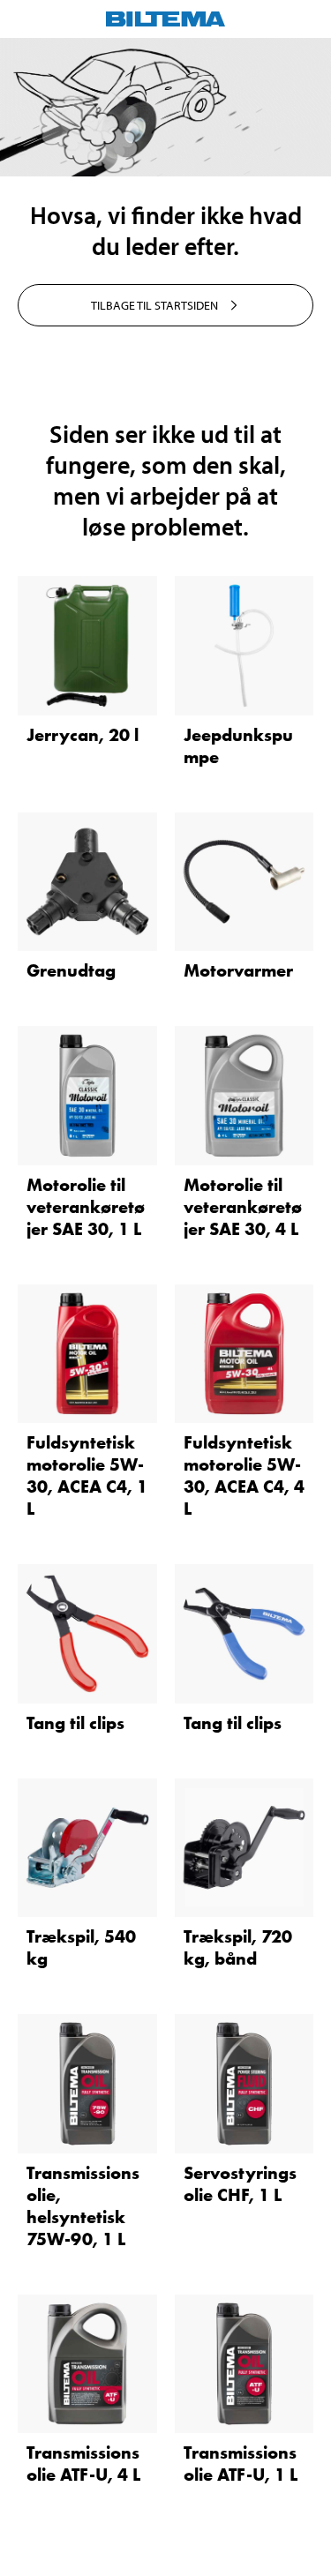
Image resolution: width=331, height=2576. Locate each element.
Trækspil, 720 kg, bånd (238, 1947)
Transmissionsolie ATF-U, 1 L (241, 2464)
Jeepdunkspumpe (238, 746)
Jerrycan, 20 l (83, 735)
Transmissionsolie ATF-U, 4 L (83, 2464)
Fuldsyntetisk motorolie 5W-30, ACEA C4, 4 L (244, 1475)
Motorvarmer (238, 970)
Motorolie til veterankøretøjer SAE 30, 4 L (243, 1207)
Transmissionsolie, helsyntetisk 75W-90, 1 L (83, 2206)
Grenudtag (71, 970)
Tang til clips (75, 1723)
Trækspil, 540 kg (81, 1947)
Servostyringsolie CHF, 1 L (240, 2184)
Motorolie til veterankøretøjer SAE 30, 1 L (86, 1207)
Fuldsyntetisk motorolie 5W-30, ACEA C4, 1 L (87, 1475)
